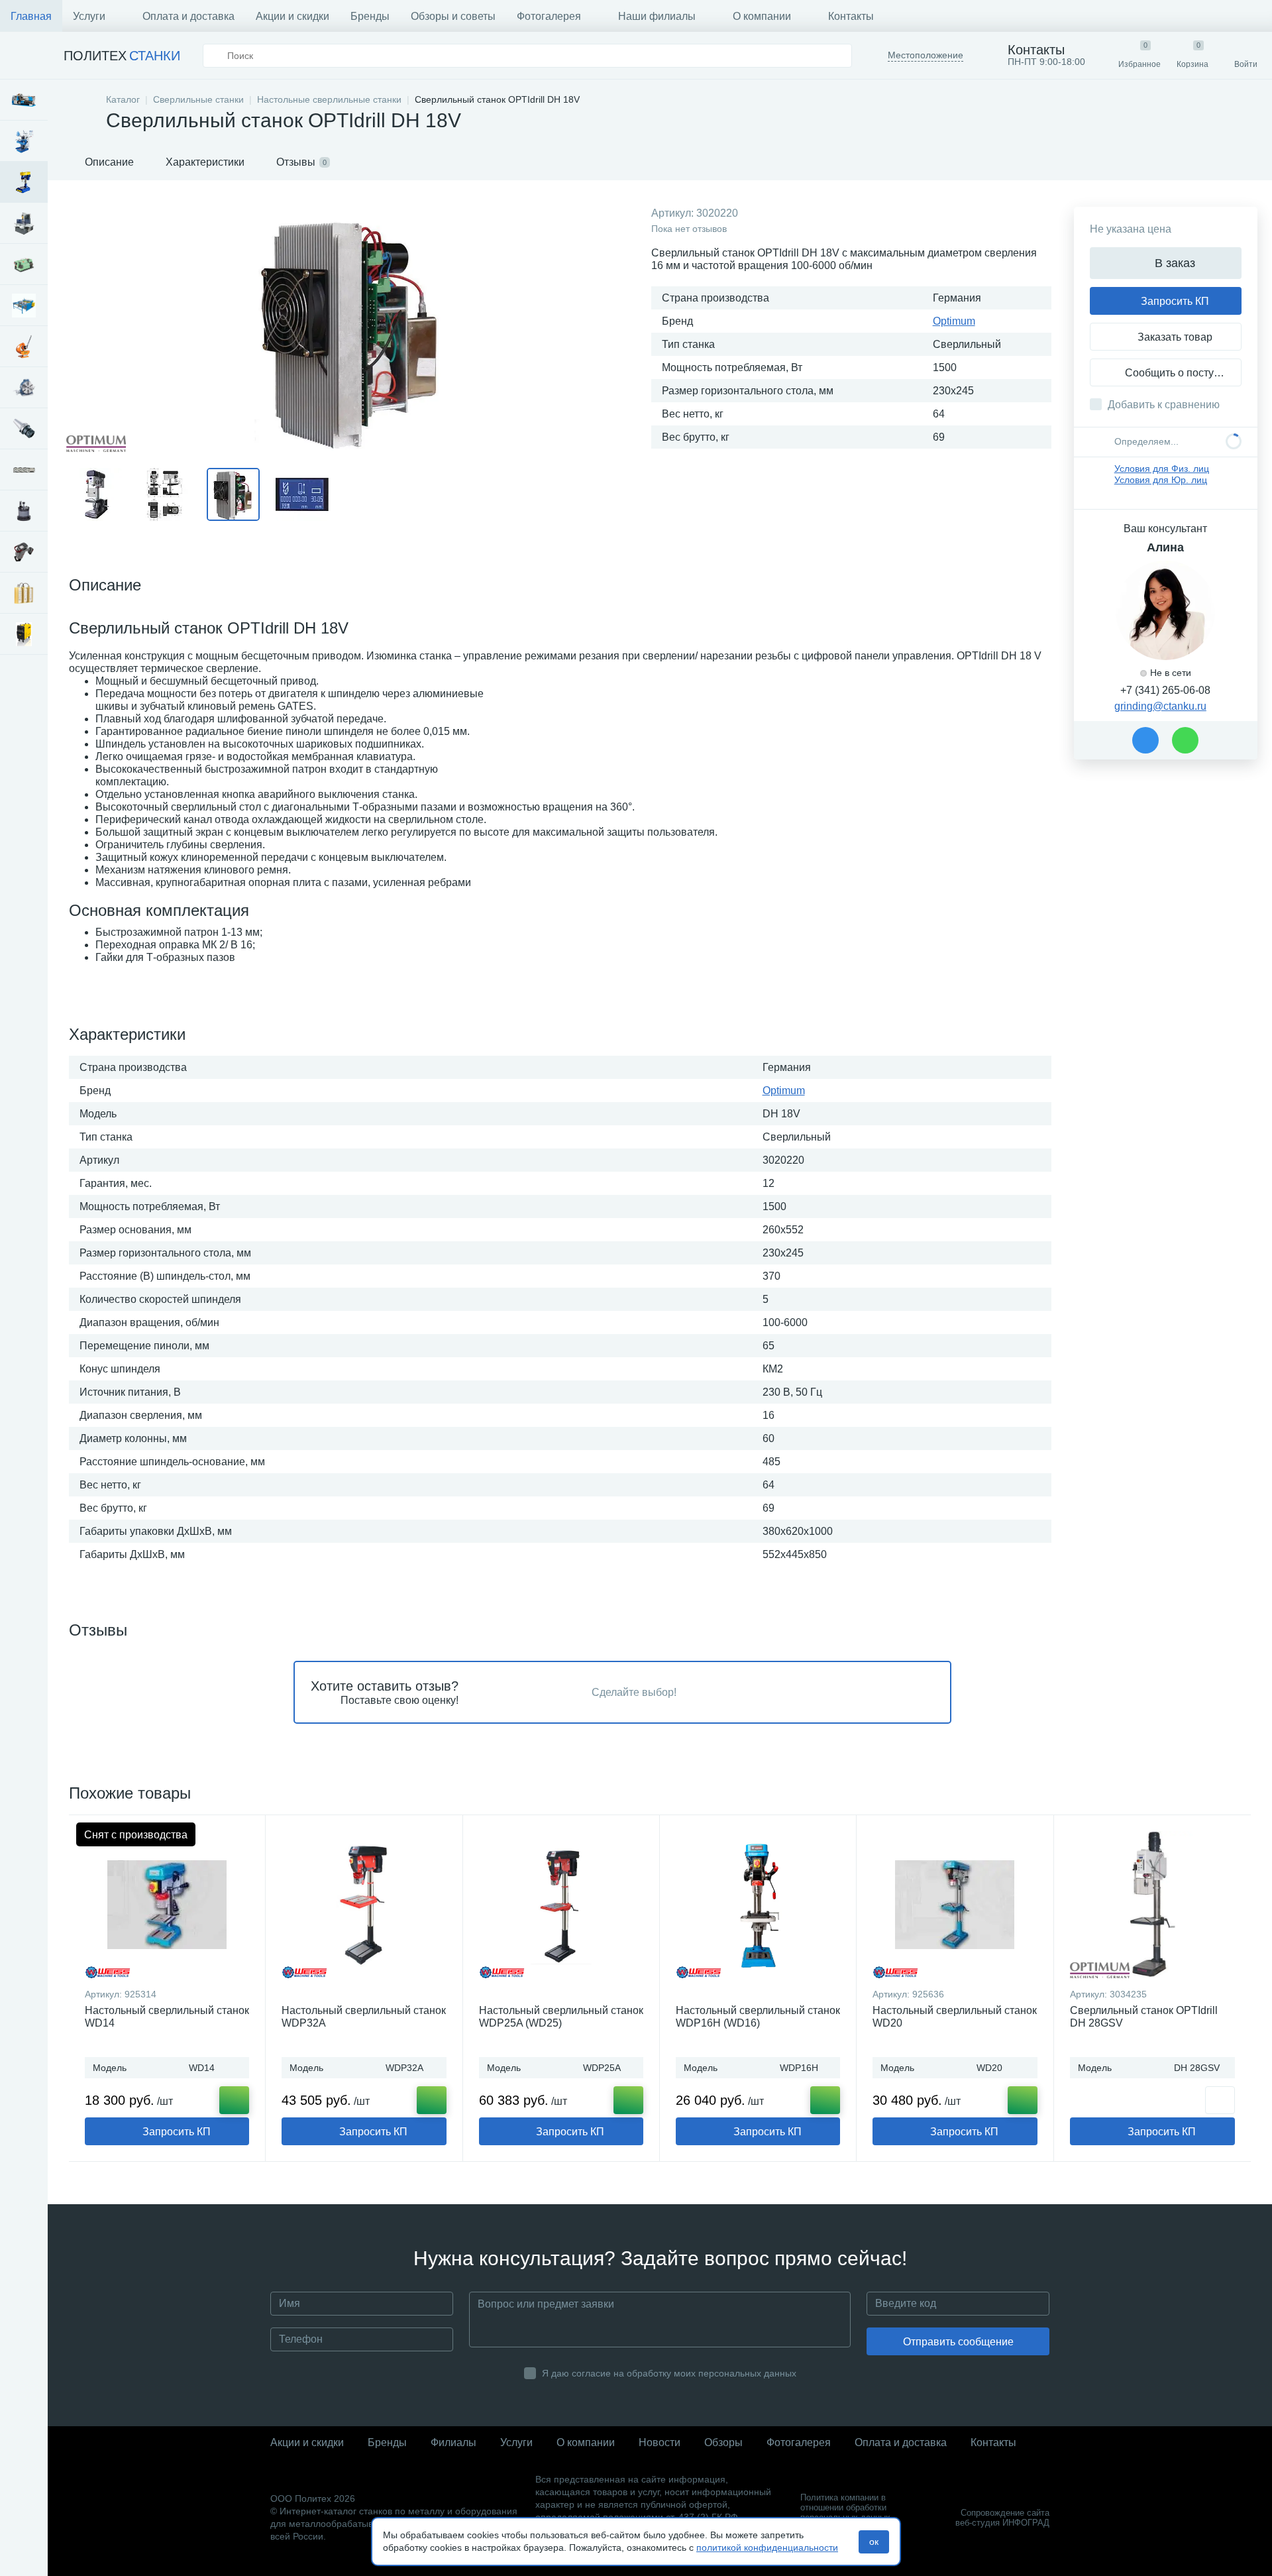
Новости (660, 2442)
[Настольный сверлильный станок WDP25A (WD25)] (561, 1905)
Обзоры (723, 2442)
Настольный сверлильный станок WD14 (167, 2017)
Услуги (89, 16)
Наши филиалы (657, 16)
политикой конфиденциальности (767, 2548)
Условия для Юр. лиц (1161, 480)
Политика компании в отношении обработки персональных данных (845, 2507)
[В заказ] (234, 2100)
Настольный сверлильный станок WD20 (955, 2017)
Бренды (370, 16)
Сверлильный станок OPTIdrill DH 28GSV (1144, 2017)
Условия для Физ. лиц (1162, 469)
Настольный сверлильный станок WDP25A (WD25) (561, 2017)
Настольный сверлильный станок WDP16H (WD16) (758, 2017)
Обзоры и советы (453, 16)
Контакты (851, 16)
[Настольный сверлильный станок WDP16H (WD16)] (758, 1905)
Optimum (954, 321)
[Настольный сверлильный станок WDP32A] (364, 1905)
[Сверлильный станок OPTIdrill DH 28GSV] (1152, 1905)
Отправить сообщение (958, 2342)
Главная (31, 16)
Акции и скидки (292, 16)
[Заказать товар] (1220, 2100)
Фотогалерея (549, 16)
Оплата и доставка (188, 16)
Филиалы (453, 2442)
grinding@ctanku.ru (1160, 706)
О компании (762, 16)
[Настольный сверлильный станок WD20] (955, 1905)
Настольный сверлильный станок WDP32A (364, 2017)
